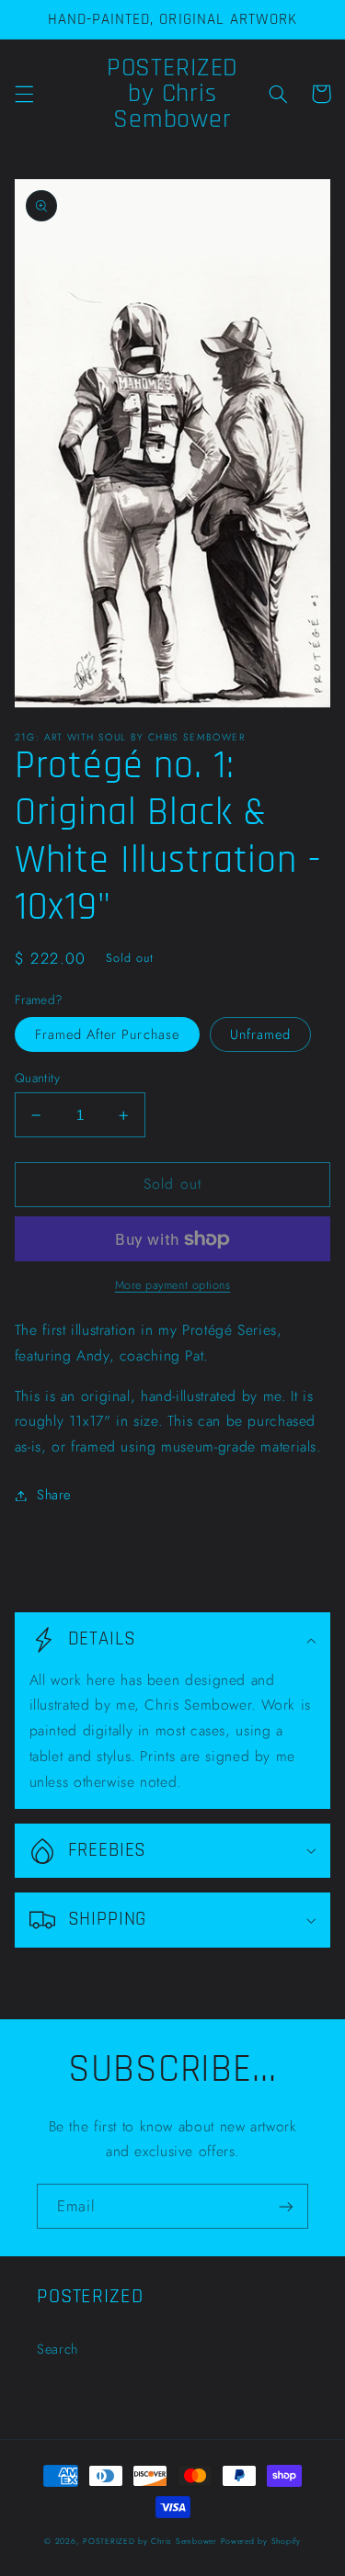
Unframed (260, 1034)
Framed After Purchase (107, 1034)
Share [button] (54, 1495)
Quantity (37, 1078)
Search (57, 2349)
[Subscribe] (286, 2206)
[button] (24, 94)
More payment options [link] (173, 1285)
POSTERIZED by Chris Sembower (150, 2541)
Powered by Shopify (261, 2541)
